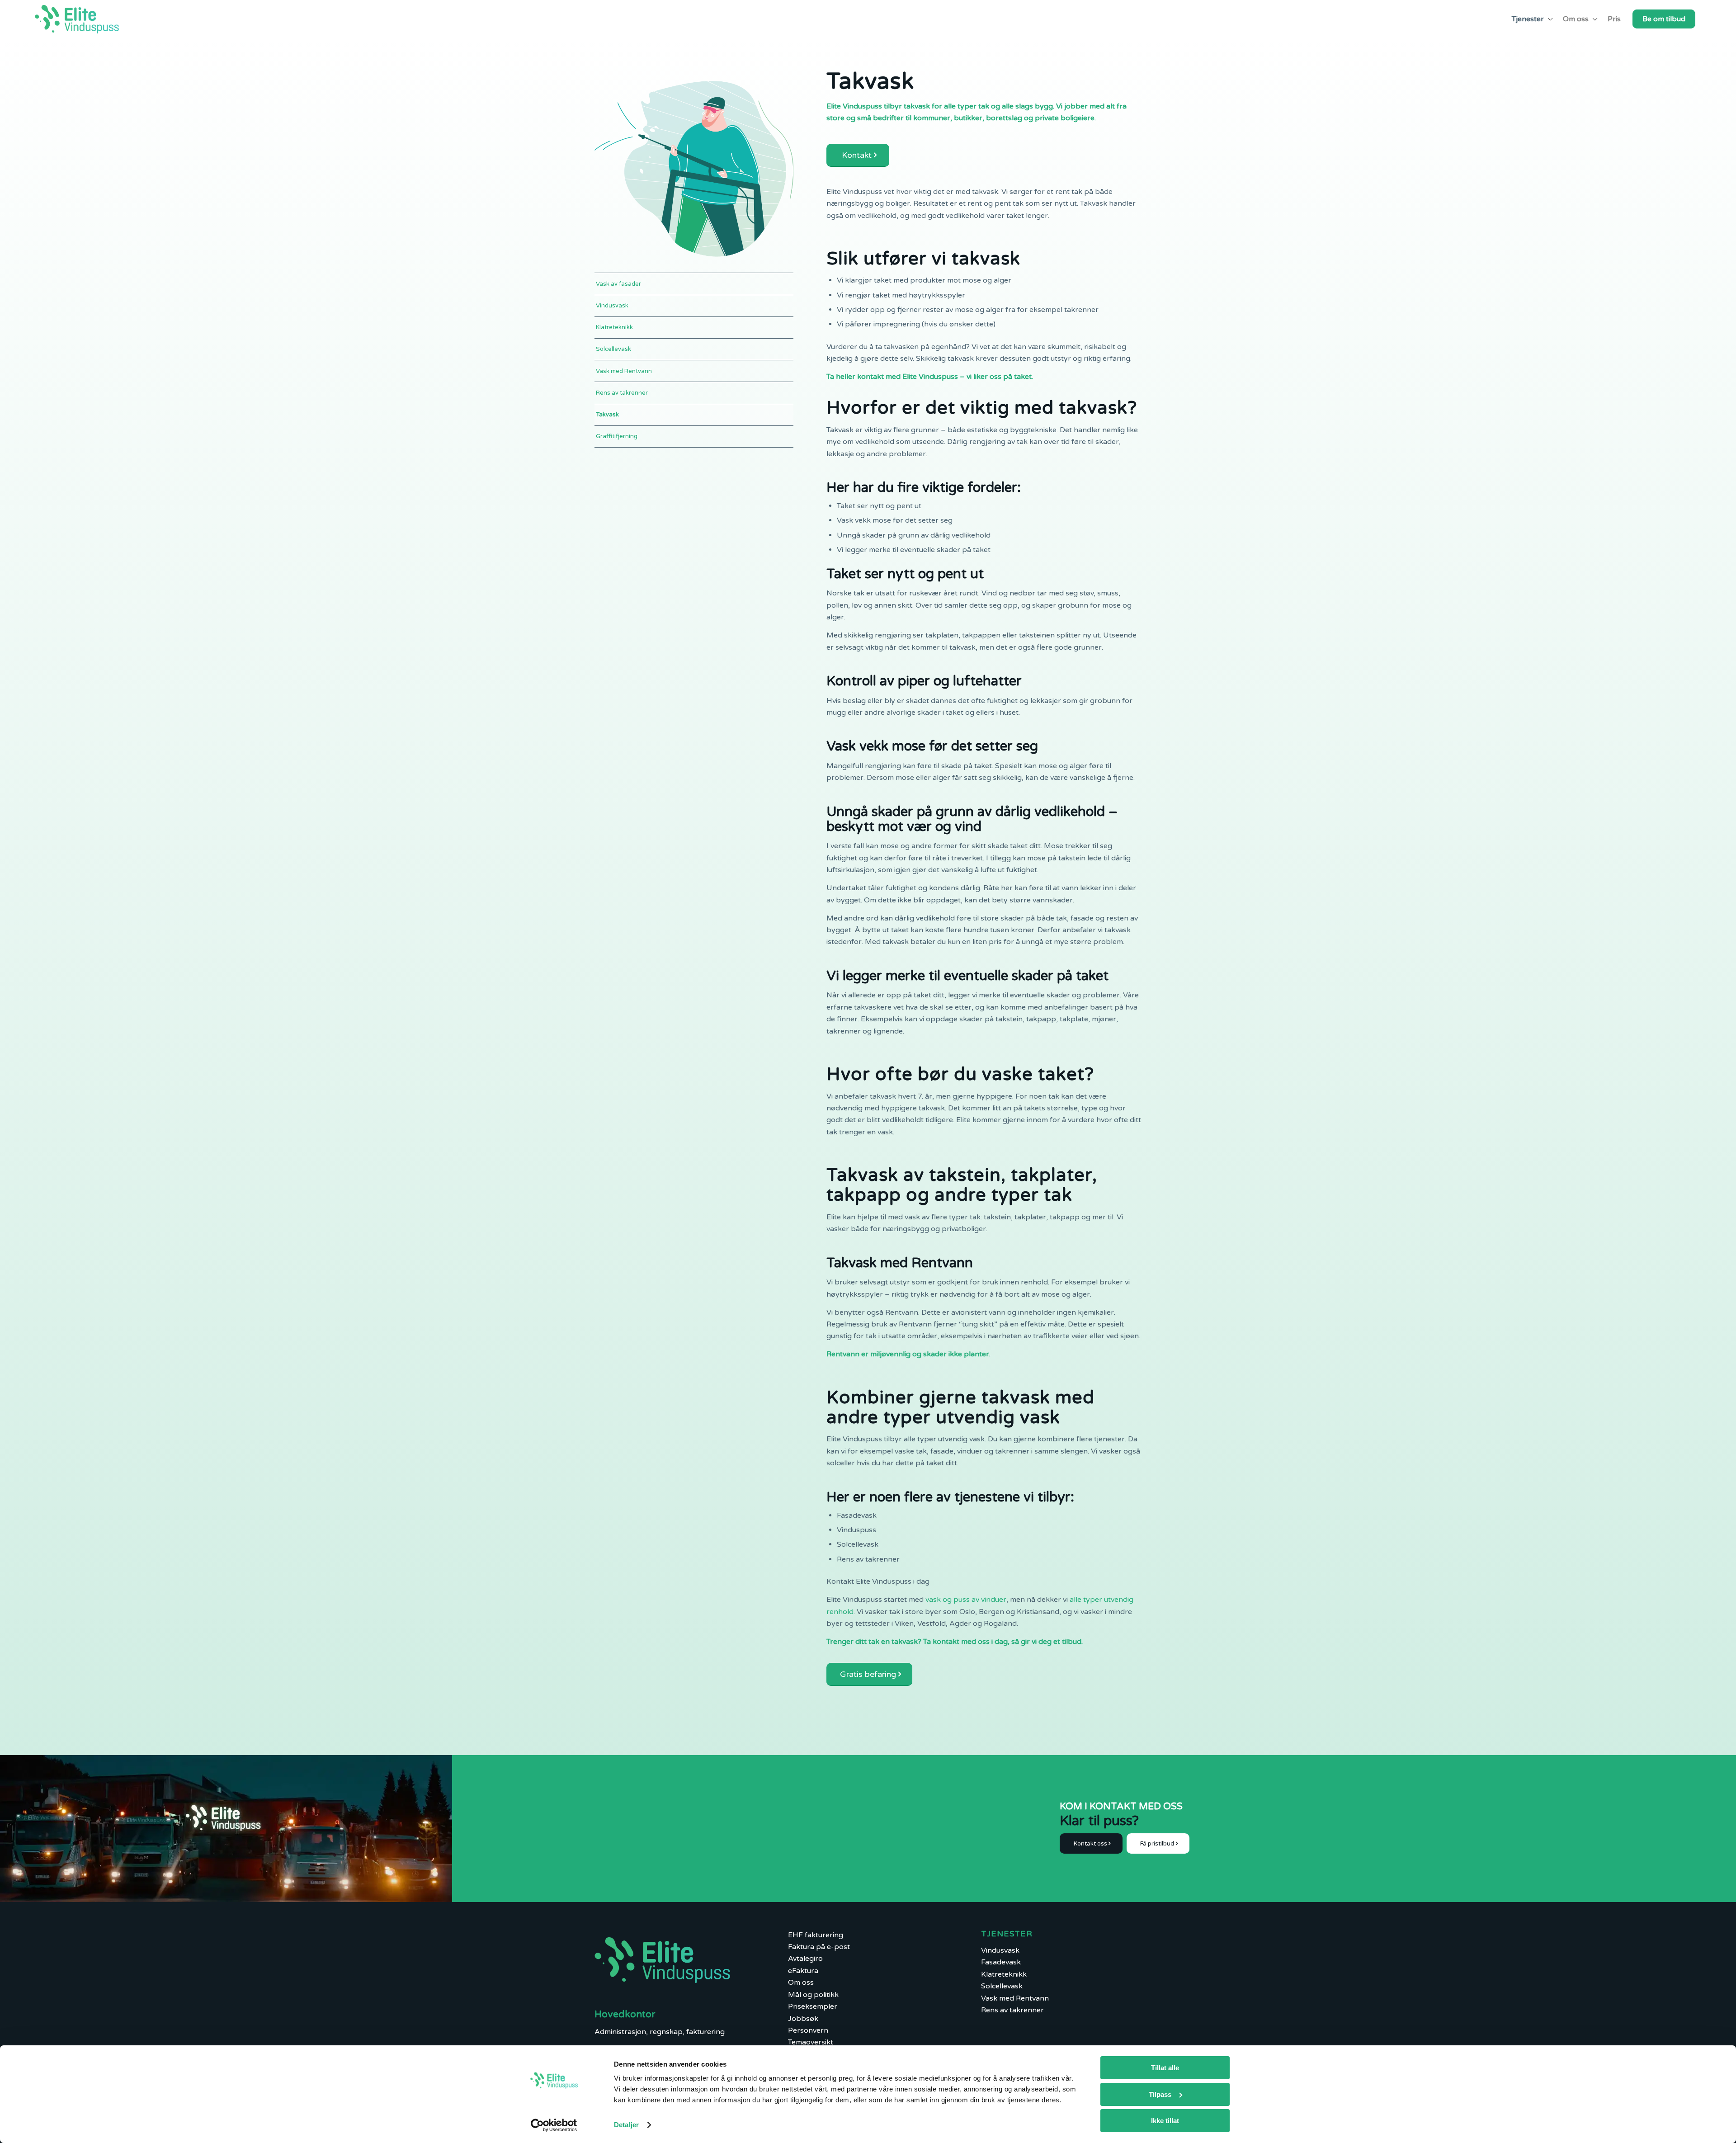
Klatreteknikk (614, 327)
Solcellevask (613, 349)
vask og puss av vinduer (966, 1600)
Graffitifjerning (617, 436)
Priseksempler (813, 2006)
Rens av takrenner (622, 393)
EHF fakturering (816, 1935)
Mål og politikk (813, 1995)
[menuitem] (1531, 19)
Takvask (607, 415)
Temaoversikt (811, 2042)
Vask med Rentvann (624, 371)
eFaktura (803, 1971)
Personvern (808, 2030)
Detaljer (626, 2125)
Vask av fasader (618, 284)
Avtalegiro (805, 1959)
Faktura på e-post (819, 1947)
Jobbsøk (803, 2019)
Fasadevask (1001, 1962)
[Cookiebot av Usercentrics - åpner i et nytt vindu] (554, 2125)
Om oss (801, 1983)
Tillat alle (1165, 2068)
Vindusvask (612, 306)
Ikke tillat (1165, 2121)
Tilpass (1160, 2094)
